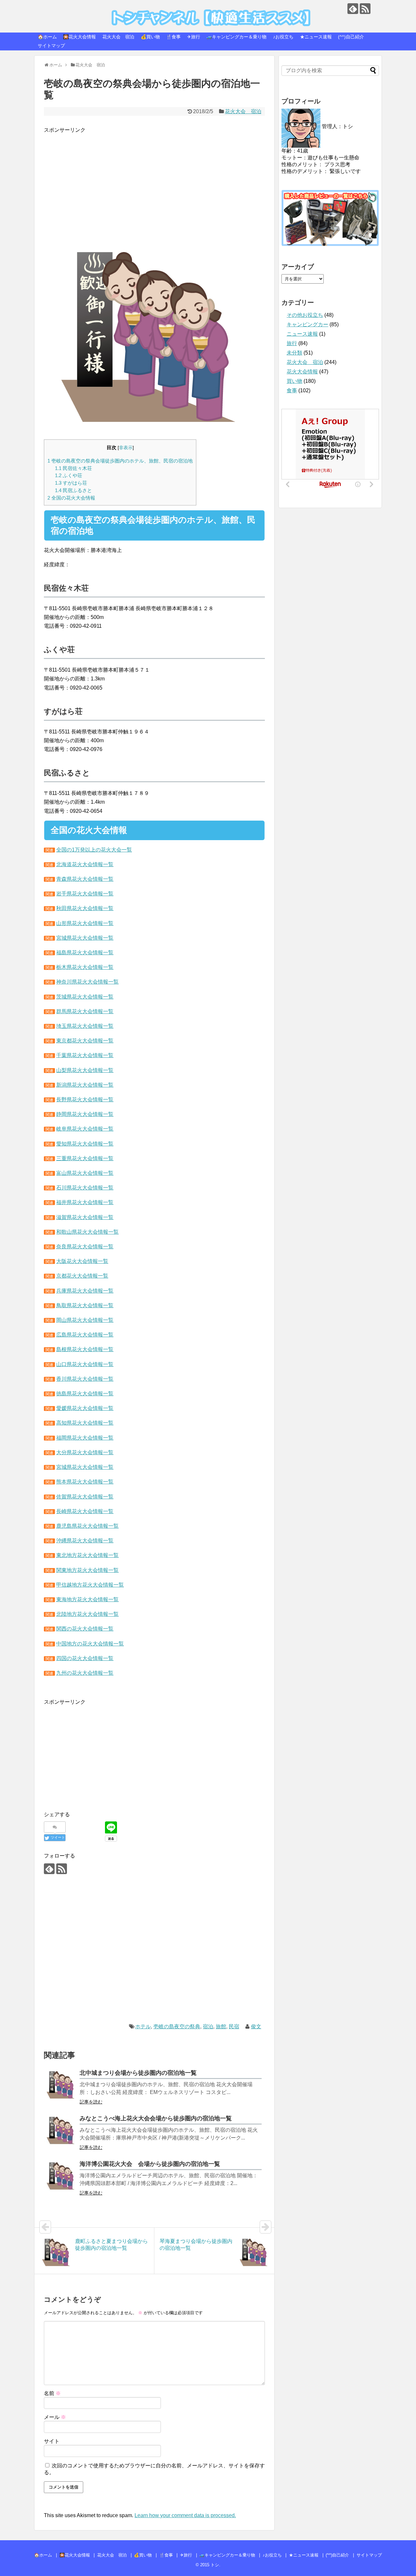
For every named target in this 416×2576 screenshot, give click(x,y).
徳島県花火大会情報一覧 (85, 1394)
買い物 (294, 381)
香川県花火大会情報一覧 (85, 1379)
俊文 (256, 2026)
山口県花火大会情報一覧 (85, 1364)
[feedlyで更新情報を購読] (353, 9)
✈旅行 (194, 37)
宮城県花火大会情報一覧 (85, 938)
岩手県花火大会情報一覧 (85, 894)
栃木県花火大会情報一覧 (85, 967)
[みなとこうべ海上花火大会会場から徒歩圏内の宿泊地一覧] (60, 2130)
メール (55, 2417)
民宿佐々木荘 (73, 468)
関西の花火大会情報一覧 (85, 1629)
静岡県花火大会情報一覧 (85, 1114)
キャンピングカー (307, 324)
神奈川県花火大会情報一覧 (87, 982)
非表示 (126, 448)
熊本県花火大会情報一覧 (85, 1482)
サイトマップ (51, 46)
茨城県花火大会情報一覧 (85, 997)
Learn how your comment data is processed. (185, 2515)
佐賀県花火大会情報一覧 (85, 1497)
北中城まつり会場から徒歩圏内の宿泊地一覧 (138, 2073)
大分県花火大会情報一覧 (85, 1452)
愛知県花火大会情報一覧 (85, 1144)
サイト (52, 2441)
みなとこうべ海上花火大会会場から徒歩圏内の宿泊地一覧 (156, 2118)
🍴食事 (173, 37)
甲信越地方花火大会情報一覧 (90, 1585)
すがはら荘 (71, 483)
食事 (292, 390)
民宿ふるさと (73, 490)
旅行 (292, 343)
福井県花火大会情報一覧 (85, 1202)
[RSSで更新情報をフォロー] (365, 9)
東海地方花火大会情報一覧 (87, 1599)
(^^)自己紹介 (351, 37)
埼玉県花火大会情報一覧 (85, 1026)
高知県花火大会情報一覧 (85, 1423)
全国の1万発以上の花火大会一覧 (94, 850)
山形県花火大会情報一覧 (85, 923)
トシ (54, 10)
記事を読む (91, 2102)
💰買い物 (150, 37)
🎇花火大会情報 (79, 37)
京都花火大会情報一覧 (82, 1276)
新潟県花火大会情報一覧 (85, 1085)
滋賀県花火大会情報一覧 (85, 1217)
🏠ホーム (47, 37)
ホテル (143, 2026)
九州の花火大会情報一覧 (85, 1673)
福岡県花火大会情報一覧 (85, 1438)
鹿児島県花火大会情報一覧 (87, 1526)
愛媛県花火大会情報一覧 (85, 1408)
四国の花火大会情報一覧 (85, 1658)
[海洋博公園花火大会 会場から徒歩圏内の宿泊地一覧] (60, 2176)
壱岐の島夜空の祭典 (177, 2026)
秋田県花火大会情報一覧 (85, 908)
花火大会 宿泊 (118, 37)
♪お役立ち (283, 37)
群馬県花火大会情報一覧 (85, 1011)
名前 (52, 2393)
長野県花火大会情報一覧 (85, 1100)
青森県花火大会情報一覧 (85, 879)
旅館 (221, 2026)
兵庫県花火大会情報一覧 (85, 1291)
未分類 (294, 353)
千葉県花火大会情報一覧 (85, 1055)
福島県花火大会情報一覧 (85, 953)
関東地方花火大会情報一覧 (87, 1570)
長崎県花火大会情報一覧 (85, 1511)
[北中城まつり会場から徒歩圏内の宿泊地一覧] (60, 2085)
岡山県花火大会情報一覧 (85, 1320)
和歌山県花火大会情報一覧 (87, 1232)
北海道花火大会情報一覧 (85, 864)
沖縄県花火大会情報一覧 (85, 1541)
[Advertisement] (154, 180)
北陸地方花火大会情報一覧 (87, 1614)
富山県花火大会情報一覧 (85, 1173)
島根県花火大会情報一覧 (85, 1349)
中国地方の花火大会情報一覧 (90, 1644)
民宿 (234, 2026)
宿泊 (208, 2026)
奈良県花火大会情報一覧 (85, 1247)
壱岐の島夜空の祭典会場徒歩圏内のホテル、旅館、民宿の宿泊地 (120, 461)
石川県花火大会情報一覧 (85, 1188)
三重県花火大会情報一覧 (85, 1158)
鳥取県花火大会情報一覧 (85, 1305)
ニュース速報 (302, 334)
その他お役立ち (305, 315)
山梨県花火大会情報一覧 (85, 1070)
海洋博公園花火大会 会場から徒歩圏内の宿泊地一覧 (150, 2164)
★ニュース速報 (316, 37)
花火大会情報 (302, 372)
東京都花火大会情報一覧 (85, 1041)
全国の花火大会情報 (71, 498)
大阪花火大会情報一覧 (82, 1261)
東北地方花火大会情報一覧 (87, 1555)
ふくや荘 (69, 475)
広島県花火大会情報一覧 (85, 1335)
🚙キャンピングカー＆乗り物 (236, 37)
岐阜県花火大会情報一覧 (85, 1129)
